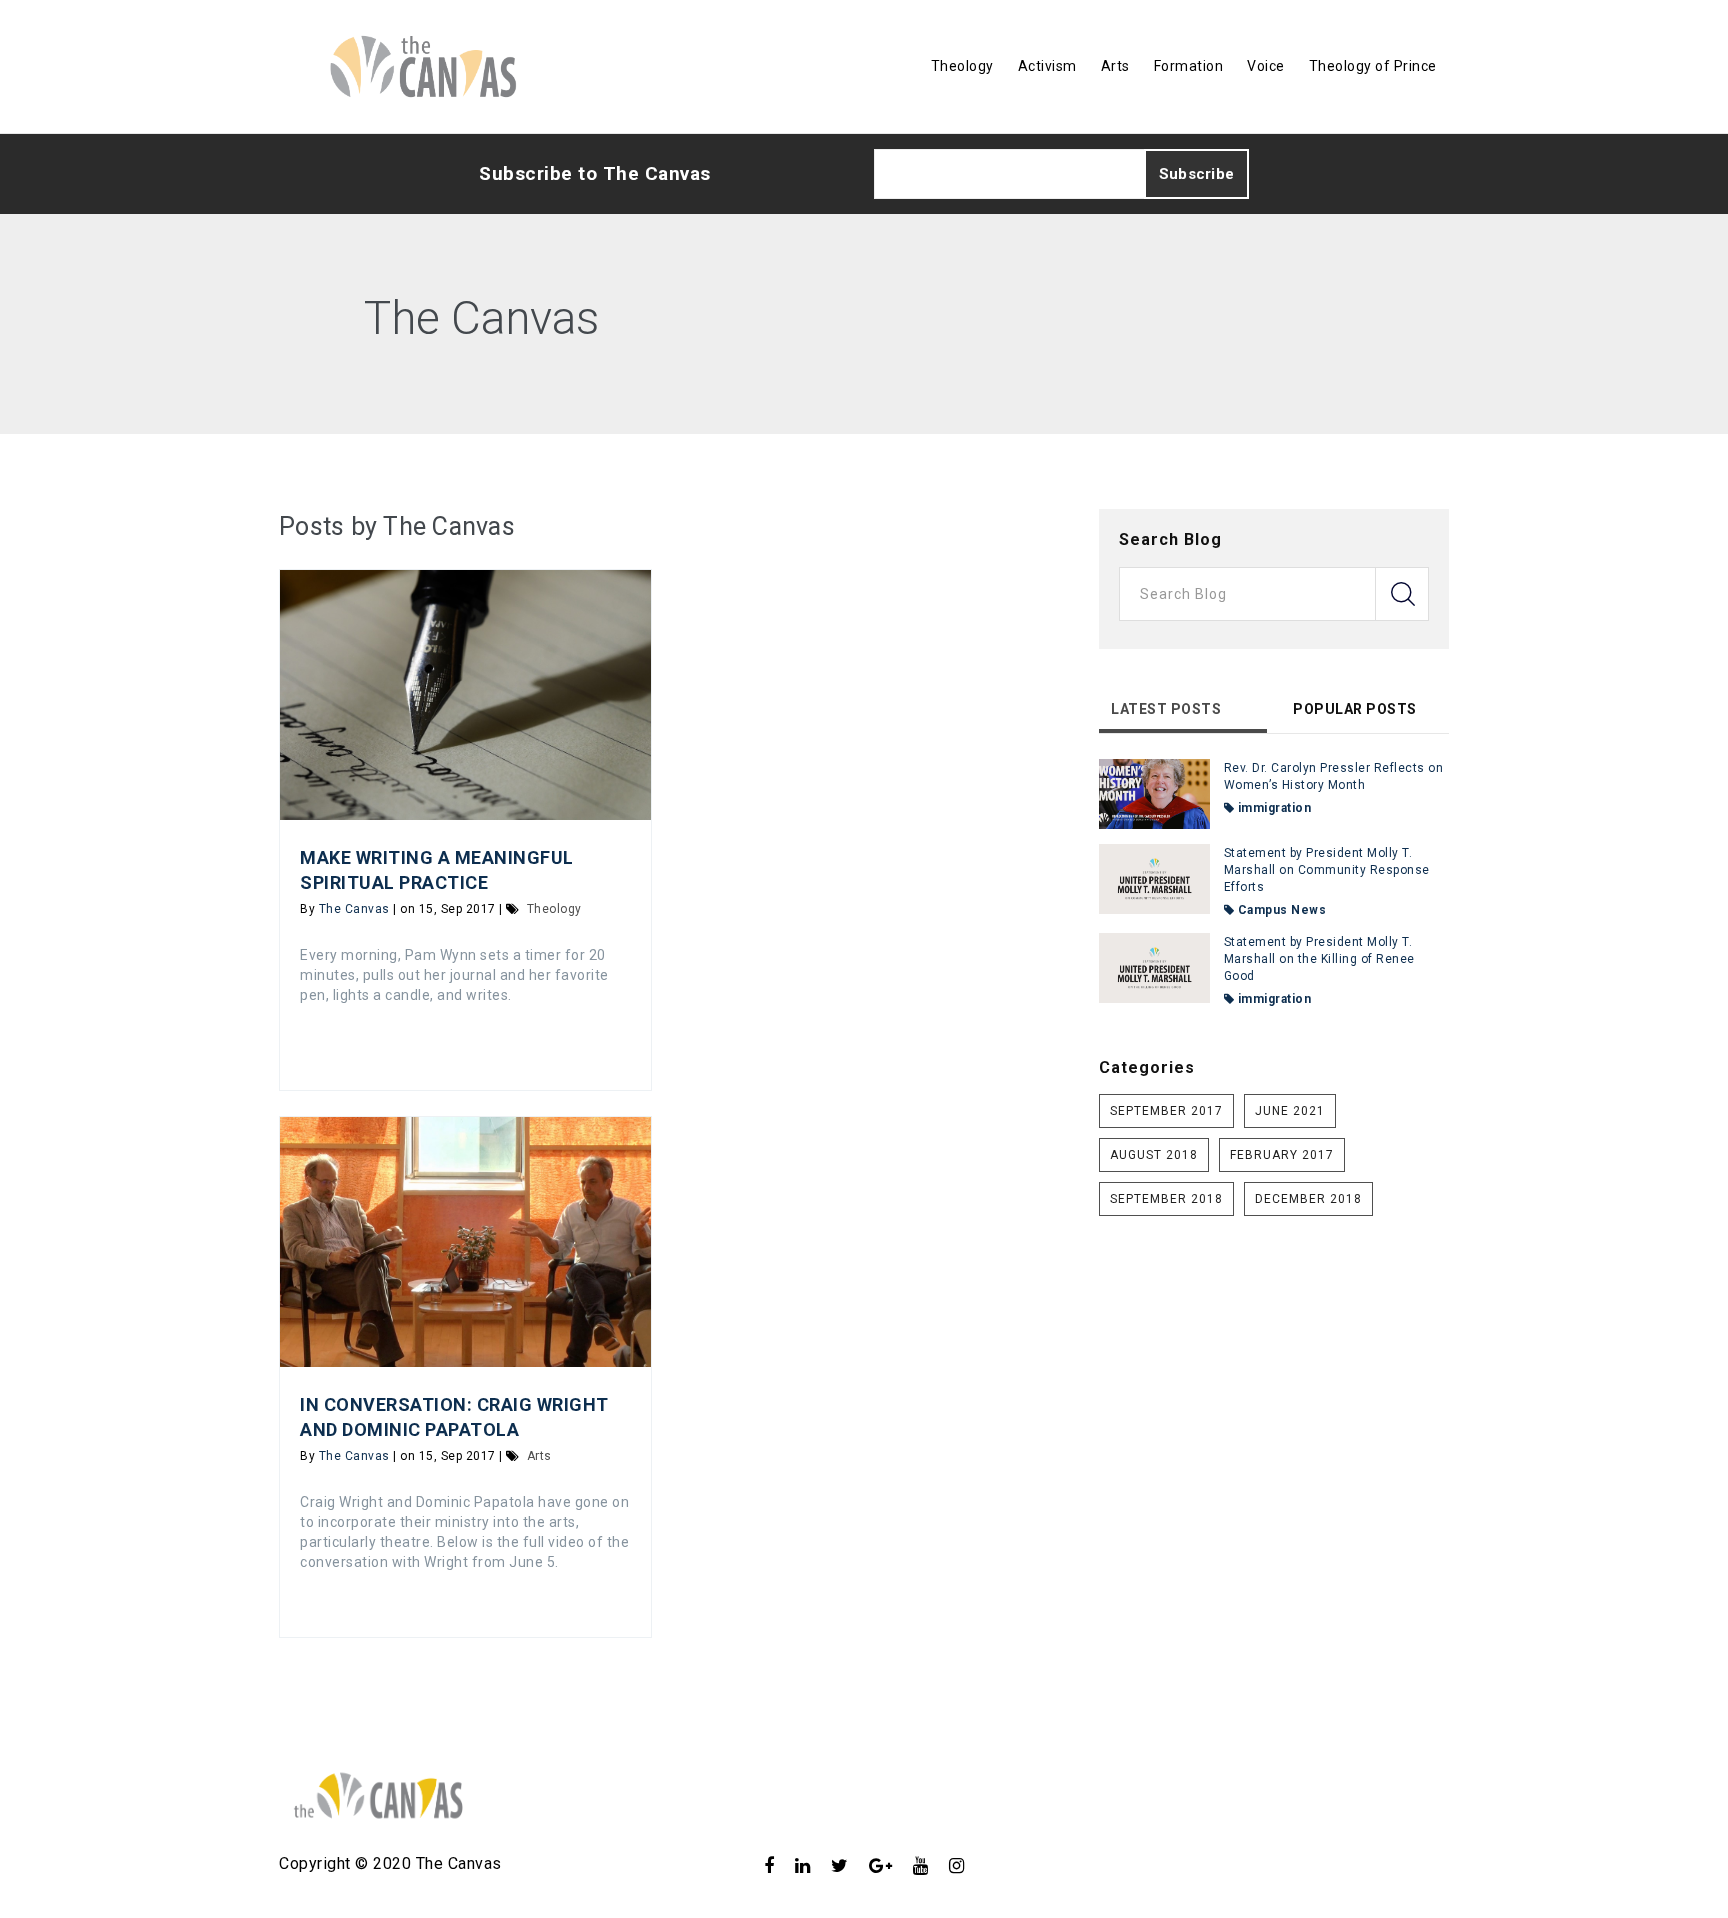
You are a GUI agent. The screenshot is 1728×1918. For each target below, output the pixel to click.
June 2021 (1290, 1111)
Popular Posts (1355, 709)
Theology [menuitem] (962, 66)
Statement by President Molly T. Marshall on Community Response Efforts (1327, 870)
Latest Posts (1166, 709)
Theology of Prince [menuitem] (1373, 66)
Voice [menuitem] (1266, 66)
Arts (539, 1456)
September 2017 (1166, 1111)
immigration (1272, 808)
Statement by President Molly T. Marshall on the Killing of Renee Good (1319, 959)
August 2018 (1154, 1155)
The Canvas (354, 909)
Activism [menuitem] (1047, 66)
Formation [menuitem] (1189, 66)
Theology (554, 909)
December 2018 (1308, 1199)
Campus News (1280, 910)
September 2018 (1166, 1199)
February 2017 (1282, 1155)
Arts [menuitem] (1115, 66)
